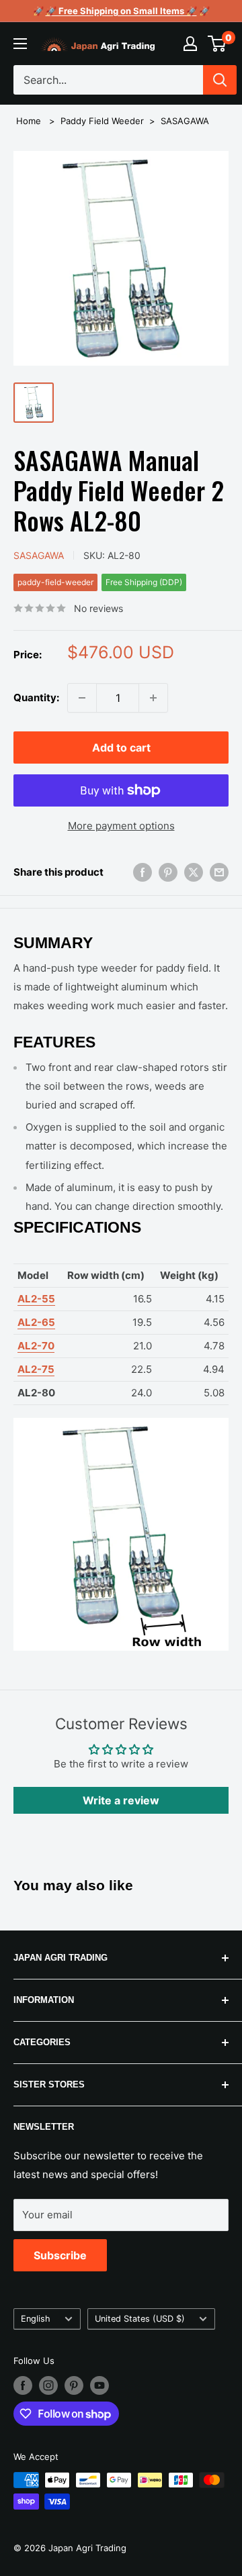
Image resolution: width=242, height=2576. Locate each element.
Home (29, 121)
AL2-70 (36, 1346)
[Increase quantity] (153, 698)
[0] (217, 44)
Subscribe (60, 2255)
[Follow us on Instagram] (48, 2385)
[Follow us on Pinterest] (74, 2385)
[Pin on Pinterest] (168, 872)
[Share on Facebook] (143, 872)
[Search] (220, 80)
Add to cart (121, 748)
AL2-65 (36, 1322)
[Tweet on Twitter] (194, 872)
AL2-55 (36, 1299)
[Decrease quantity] (82, 698)
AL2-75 (36, 1369)
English (36, 2319)
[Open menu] (20, 44)
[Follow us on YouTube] (99, 2385)
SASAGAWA (185, 121)
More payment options (121, 826)
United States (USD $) (140, 2319)
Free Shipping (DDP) (144, 582)
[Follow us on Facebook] (23, 2385)
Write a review (121, 1800)
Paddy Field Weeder (102, 121)
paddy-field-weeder (55, 582)
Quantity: (36, 698)
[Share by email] (219, 872)
